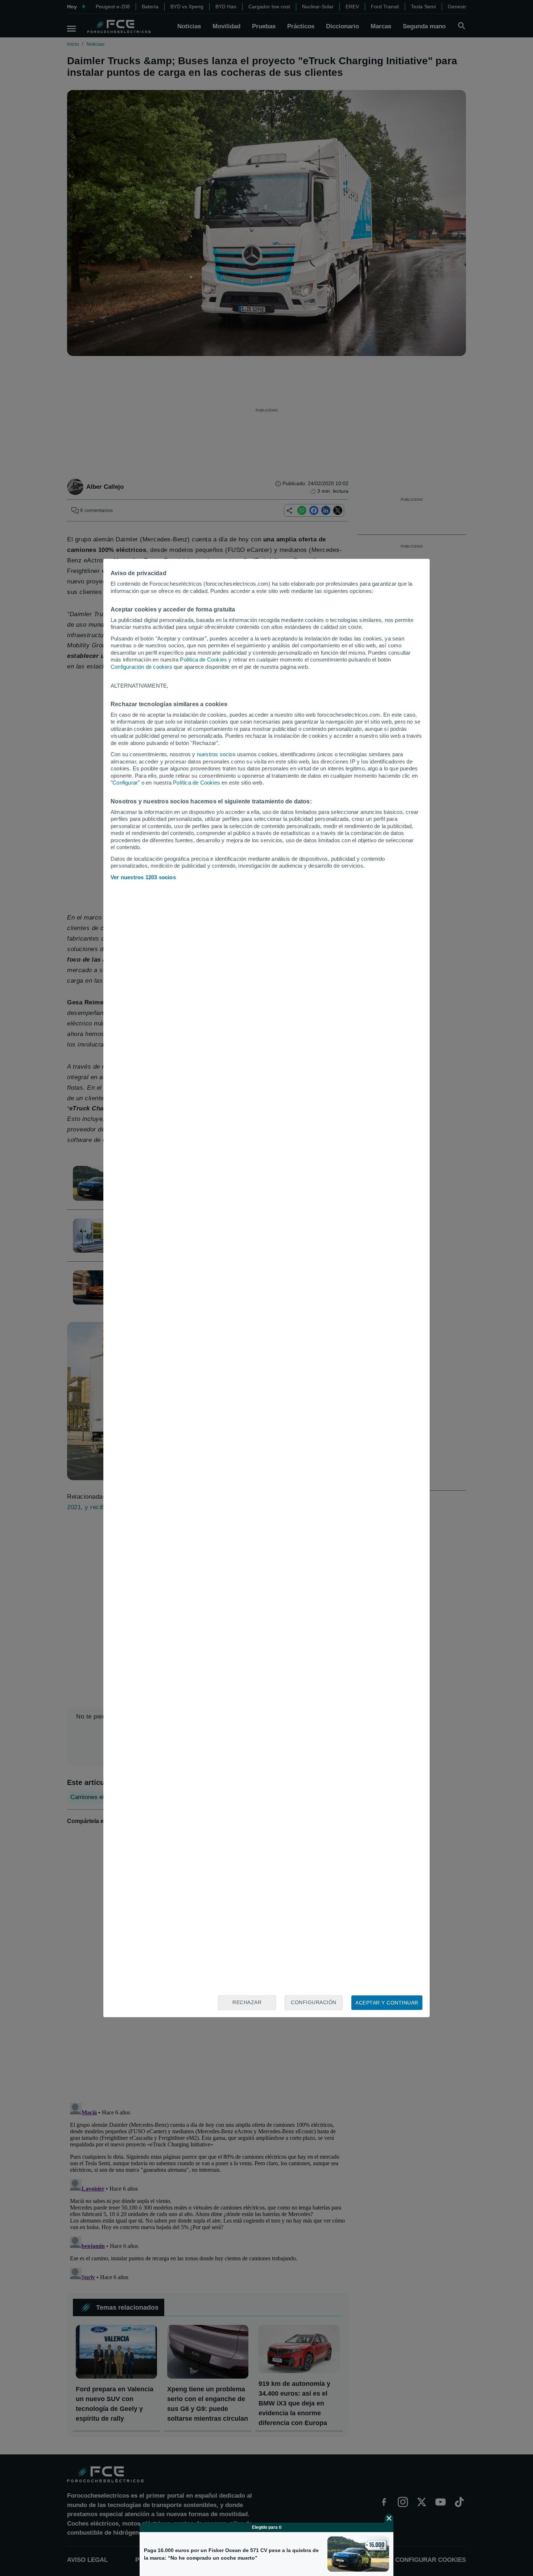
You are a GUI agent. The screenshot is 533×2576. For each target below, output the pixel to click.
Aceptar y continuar (387, 2003)
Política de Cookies (203, 660)
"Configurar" (125, 783)
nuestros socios (216, 754)
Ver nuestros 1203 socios (143, 877)
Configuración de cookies (141, 667)
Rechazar (247, 2002)
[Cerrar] (389, 2518)
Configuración (314, 2002)
